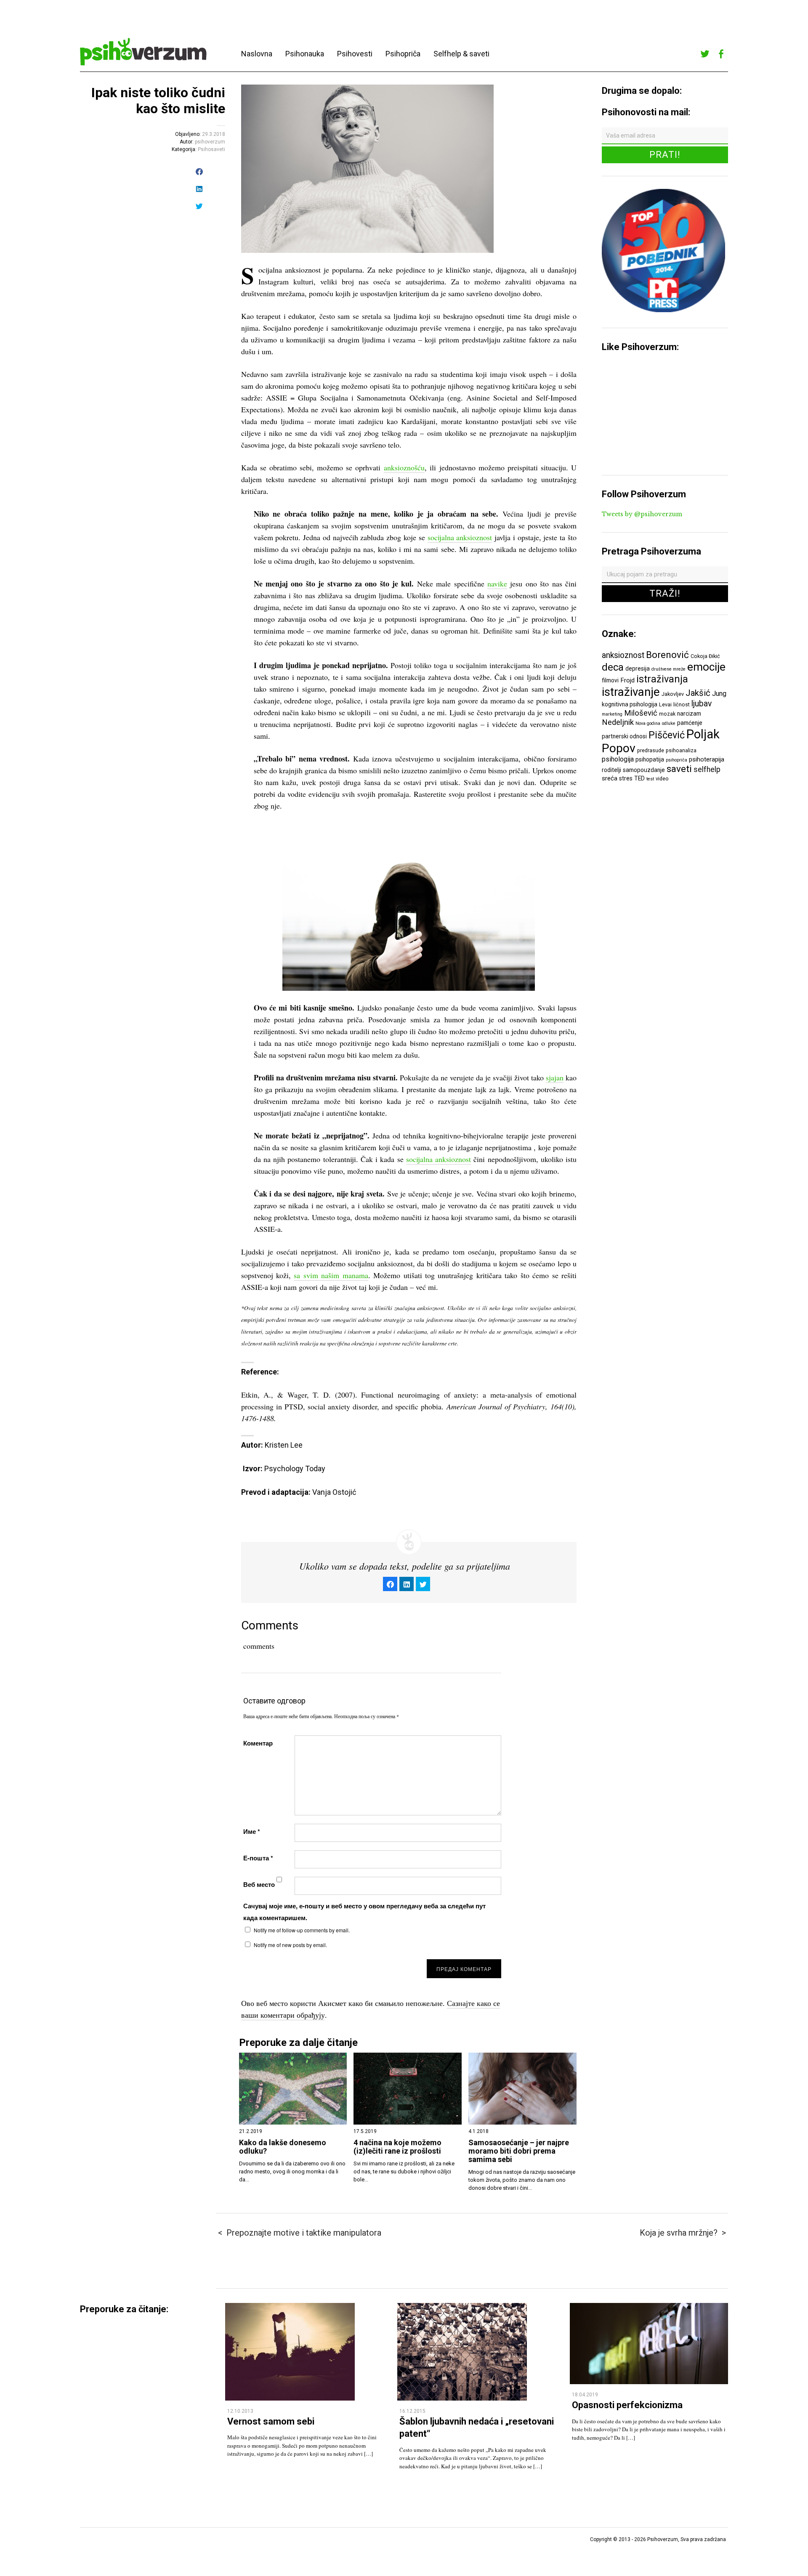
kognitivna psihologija (630, 704)
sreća (610, 778)
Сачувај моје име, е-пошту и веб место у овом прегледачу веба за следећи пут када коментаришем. (364, 1912)
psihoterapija (707, 759)
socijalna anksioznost (460, 537)
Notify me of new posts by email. (290, 1945)
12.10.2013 (240, 2411)
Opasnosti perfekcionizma (627, 2405)
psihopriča (676, 760)
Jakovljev (673, 694)
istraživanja (662, 679)
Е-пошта (258, 1858)
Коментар (258, 1743)
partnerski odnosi (624, 736)
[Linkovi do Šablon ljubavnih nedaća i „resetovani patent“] (462, 2398)
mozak (667, 714)
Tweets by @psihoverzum (642, 514)
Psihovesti (355, 54)
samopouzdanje (644, 770)
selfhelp (707, 769)
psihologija (618, 759)
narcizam (689, 714)
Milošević (641, 713)
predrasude (651, 750)
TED (639, 778)
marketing (612, 714)
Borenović (667, 655)
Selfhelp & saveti (461, 54)
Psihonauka (305, 54)
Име (252, 1831)
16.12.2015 (412, 2411)
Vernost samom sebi (271, 2421)
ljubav (702, 704)
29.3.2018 (214, 134)
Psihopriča (403, 54)
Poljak (703, 734)
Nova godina (648, 723)
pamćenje (690, 723)
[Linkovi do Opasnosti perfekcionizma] (649, 2382)
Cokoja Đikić (705, 656)
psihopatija (650, 759)
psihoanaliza (681, 750)
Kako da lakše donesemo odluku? (283, 2147)
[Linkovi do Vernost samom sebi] (290, 2398)
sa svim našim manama (331, 1275)
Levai (665, 704)
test (650, 779)
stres (626, 778)
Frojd (627, 680)
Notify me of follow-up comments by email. (302, 1930)
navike (497, 584)
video (662, 779)
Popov (619, 748)
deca (613, 667)
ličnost (682, 704)
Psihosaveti (211, 149)
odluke (669, 723)
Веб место (259, 1884)
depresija (638, 669)
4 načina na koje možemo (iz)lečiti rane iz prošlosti (397, 2147)
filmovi (610, 680)
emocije (706, 667)
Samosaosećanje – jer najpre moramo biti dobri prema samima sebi (519, 2151)
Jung (719, 694)
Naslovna (257, 54)
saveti (679, 769)
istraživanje (631, 692)
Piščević (667, 735)
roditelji (611, 770)
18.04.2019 (585, 2395)
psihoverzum (210, 142)
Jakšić (698, 693)
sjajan (555, 1077)
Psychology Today (295, 1468)
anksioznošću (404, 467)
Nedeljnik (618, 722)
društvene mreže (668, 669)
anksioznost (623, 655)
